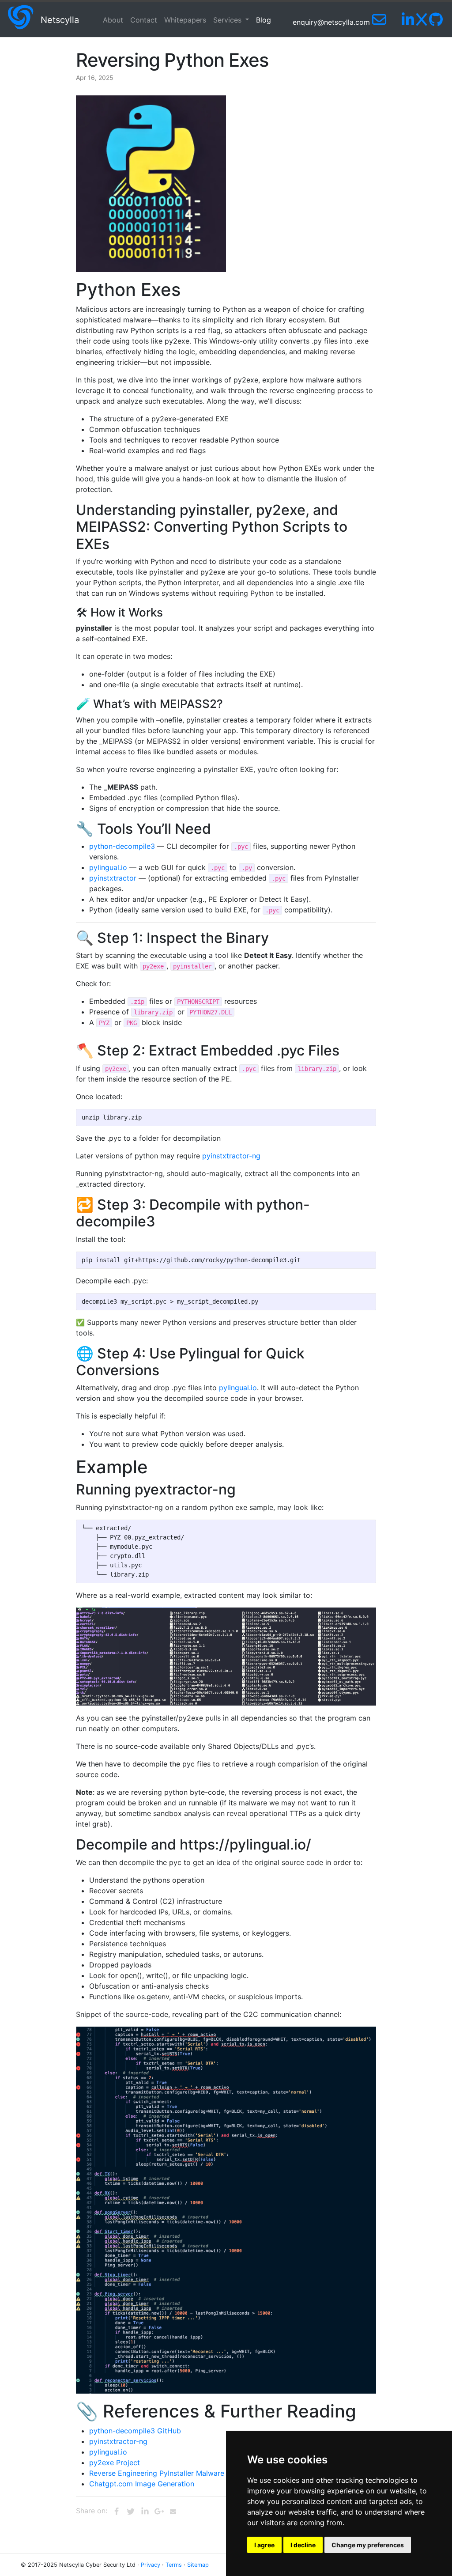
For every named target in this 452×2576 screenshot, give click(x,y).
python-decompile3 (122, 846)
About (113, 20)
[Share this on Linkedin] (145, 2512)
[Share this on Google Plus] (159, 2512)
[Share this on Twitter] (131, 2512)
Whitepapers (185, 20)
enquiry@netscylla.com (332, 22)
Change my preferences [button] (368, 2545)
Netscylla (60, 20)
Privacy (151, 2565)
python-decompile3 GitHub (135, 2431)
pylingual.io (108, 867)
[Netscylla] (20, 20)
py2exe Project (115, 2463)
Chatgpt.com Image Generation (142, 2484)
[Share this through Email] (173, 2512)
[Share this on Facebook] (117, 2512)
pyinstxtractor (113, 878)
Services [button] (228, 20)
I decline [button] (303, 2545)
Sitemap (198, 2565)
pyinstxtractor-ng (231, 1156)
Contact (144, 20)
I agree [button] (264, 2545)
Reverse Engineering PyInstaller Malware (157, 2473)
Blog (264, 20)
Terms (174, 2565)
